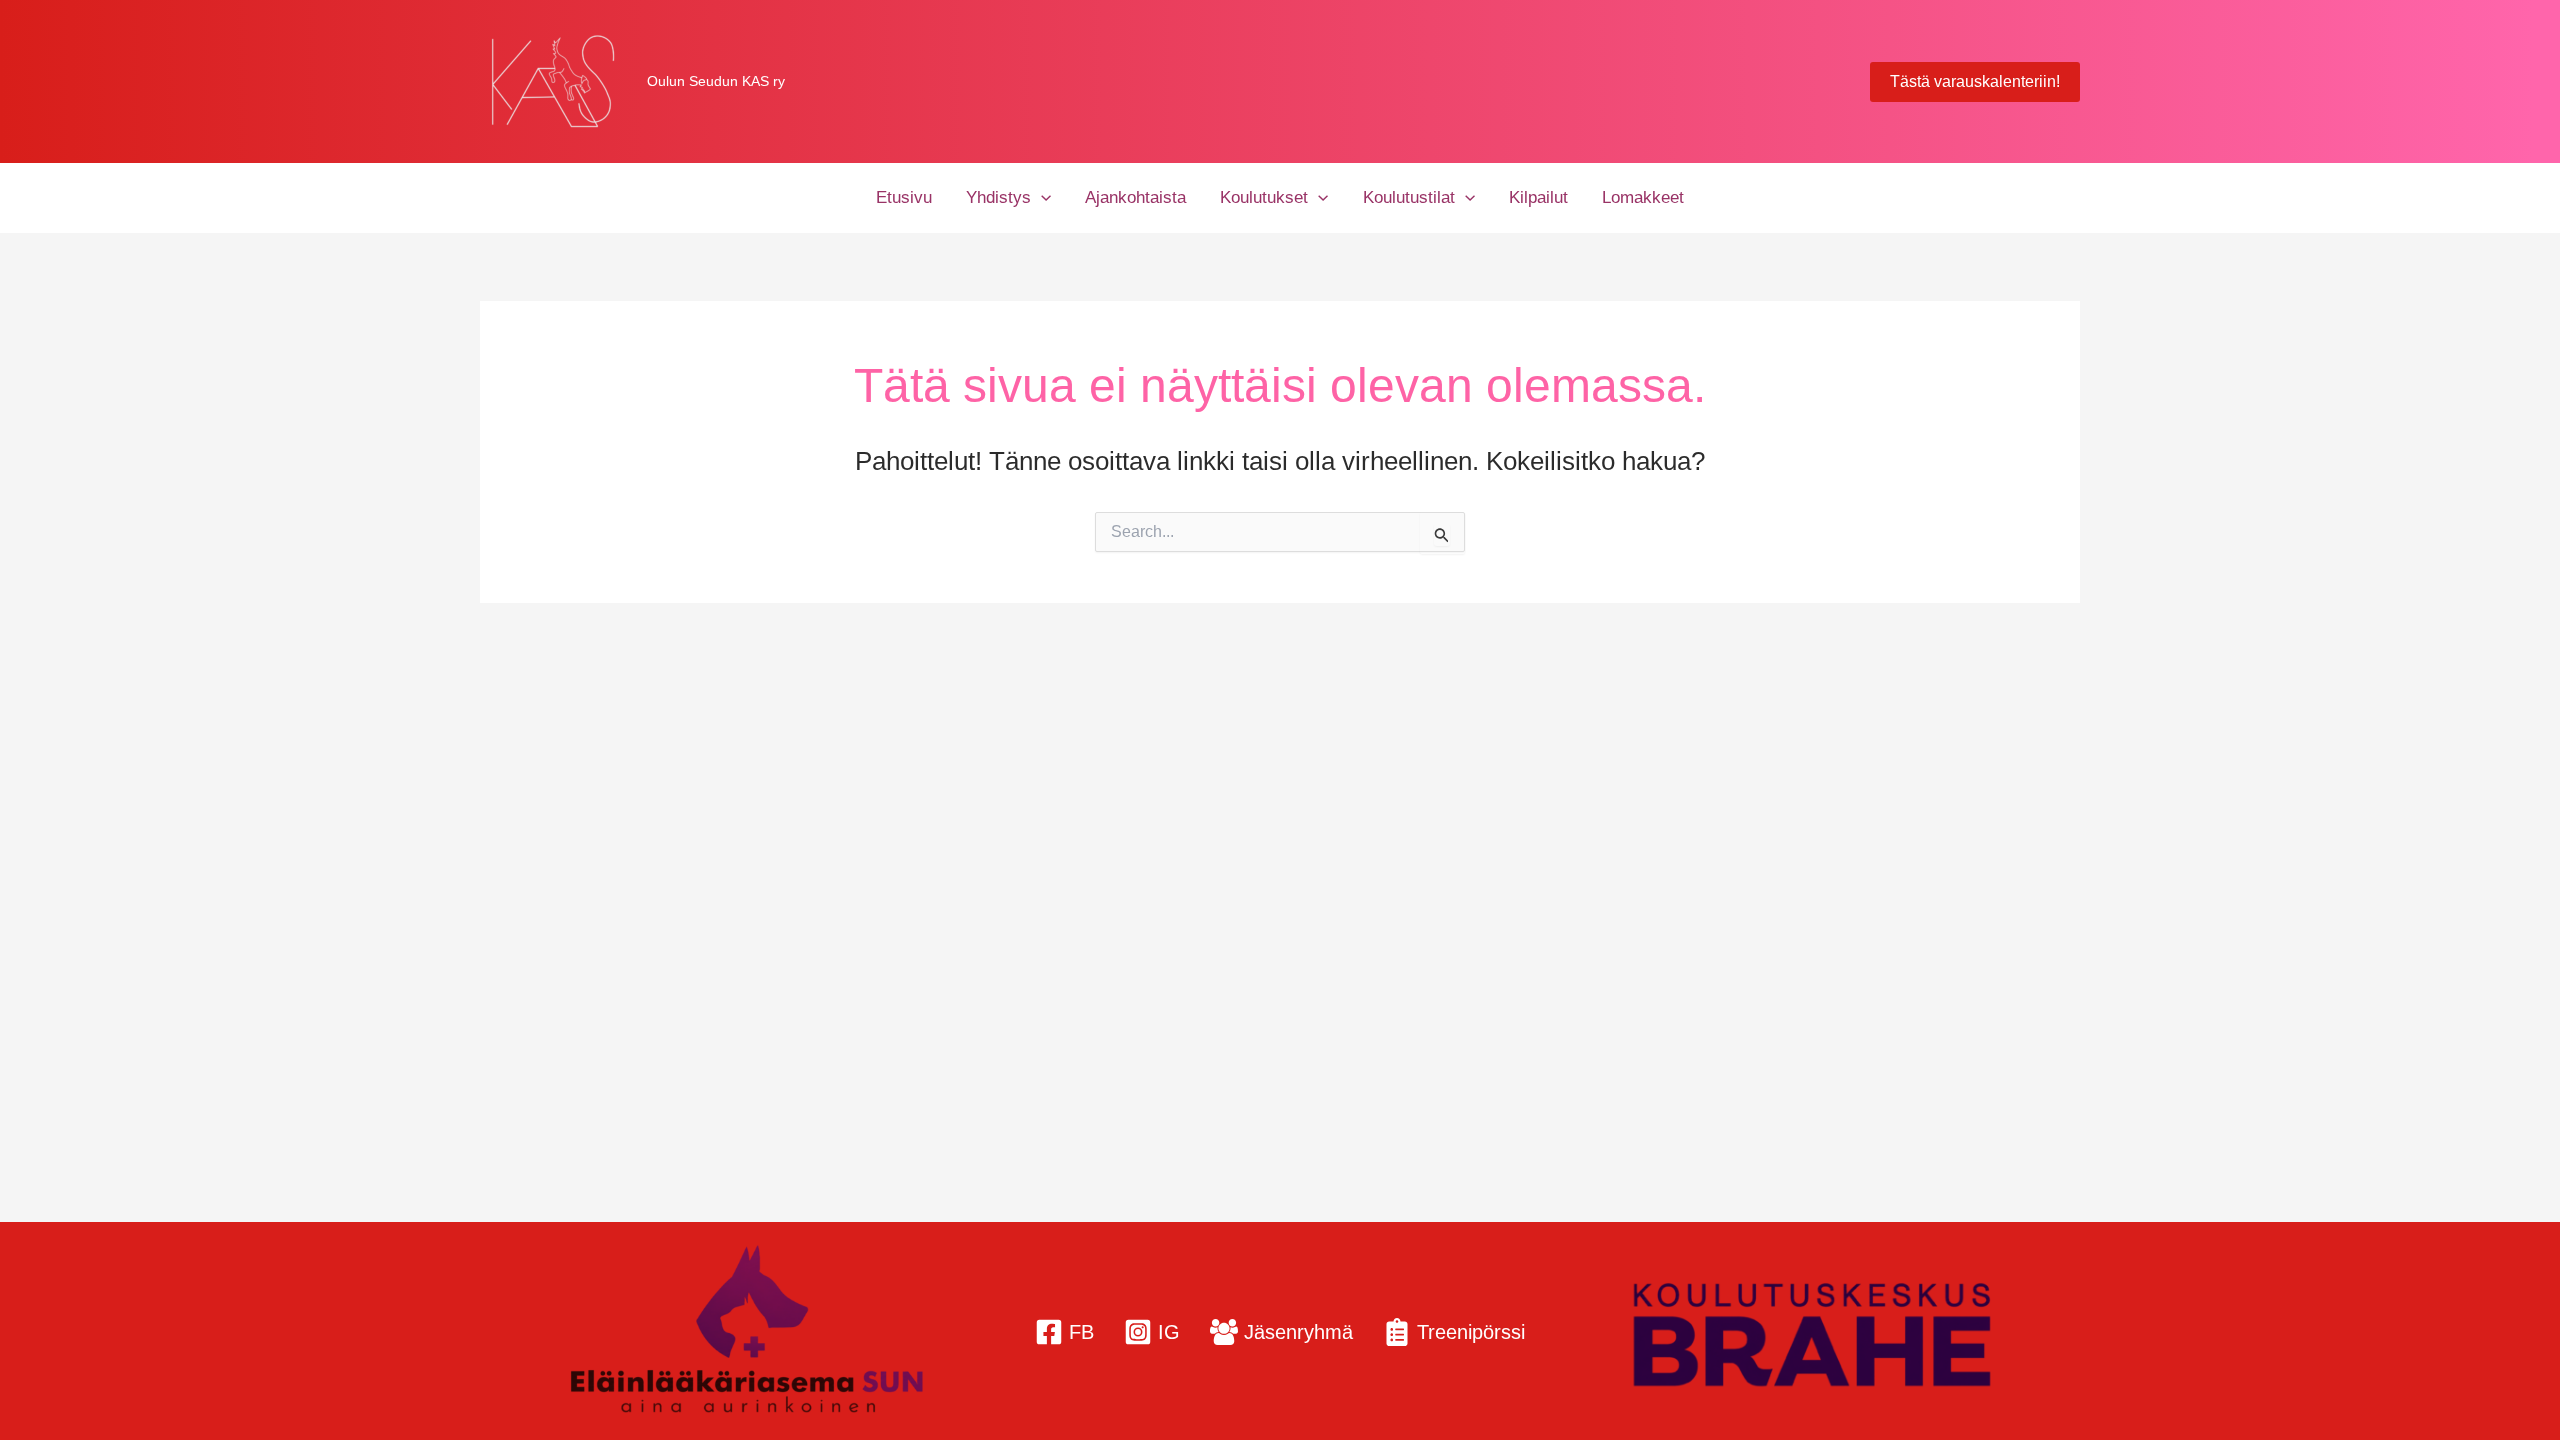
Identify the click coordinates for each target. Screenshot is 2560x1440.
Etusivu (904, 197)
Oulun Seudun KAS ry (716, 81)
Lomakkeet (1643, 197)
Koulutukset (1264, 197)
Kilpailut (1538, 197)
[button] (1975, 82)
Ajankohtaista (1135, 197)
